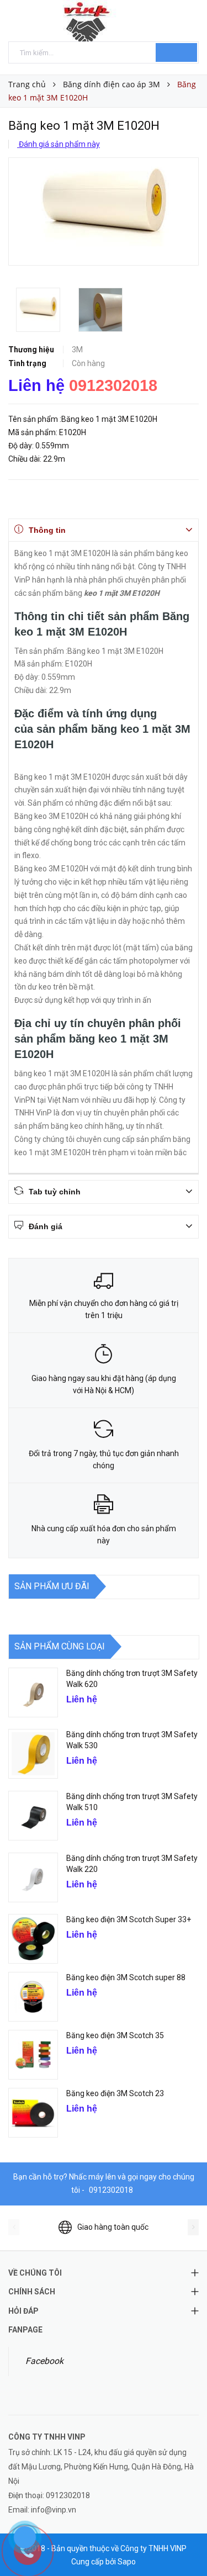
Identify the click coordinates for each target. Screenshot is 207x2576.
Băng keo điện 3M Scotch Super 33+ (129, 1919)
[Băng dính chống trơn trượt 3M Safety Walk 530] (33, 1754)
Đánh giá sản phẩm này (59, 144)
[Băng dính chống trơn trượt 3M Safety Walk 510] (33, 1816)
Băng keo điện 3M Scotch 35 (115, 2035)
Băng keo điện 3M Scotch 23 (115, 2093)
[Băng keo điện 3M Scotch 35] (33, 2055)
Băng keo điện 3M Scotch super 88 (126, 1977)
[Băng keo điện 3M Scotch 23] (33, 2113)
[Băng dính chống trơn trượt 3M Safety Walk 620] (33, 1692)
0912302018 (113, 385)
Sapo (127, 2562)
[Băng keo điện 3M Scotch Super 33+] (33, 1939)
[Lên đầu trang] (185, 2543)
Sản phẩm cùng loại (60, 1646)
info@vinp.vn (54, 2510)
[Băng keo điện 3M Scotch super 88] (33, 1997)
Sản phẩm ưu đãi (52, 1586)
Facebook (44, 2361)
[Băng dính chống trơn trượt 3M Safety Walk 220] (33, 1877)
